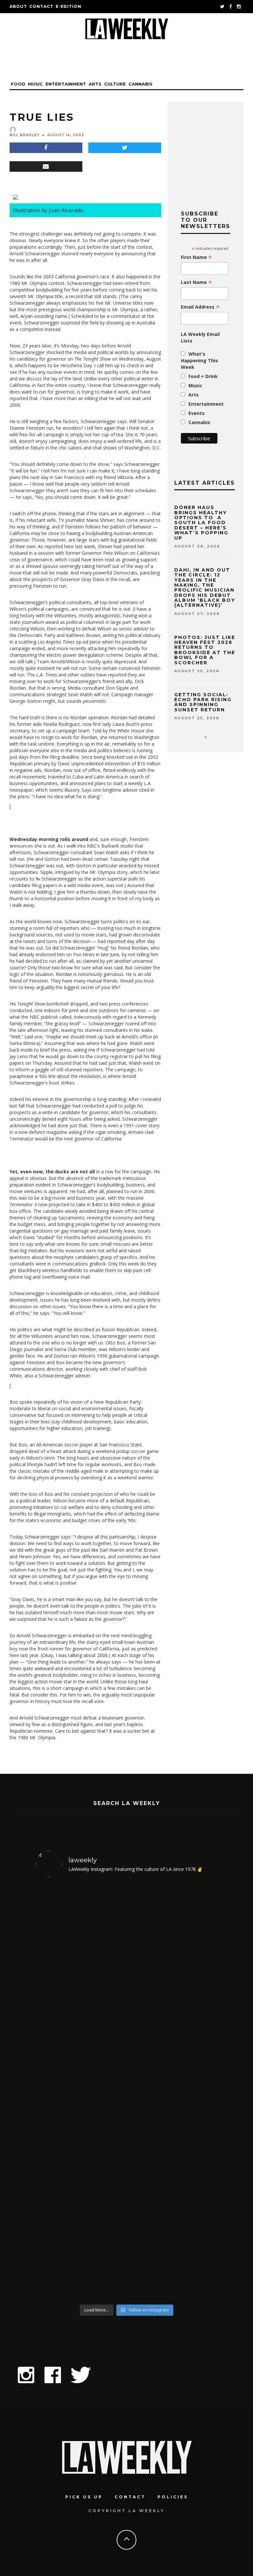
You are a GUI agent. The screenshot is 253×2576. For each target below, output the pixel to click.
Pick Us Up (84, 2497)
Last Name (197, 282)
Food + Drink (203, 376)
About (18, 6)
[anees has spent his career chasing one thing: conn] (80, 1988)
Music (35, 84)
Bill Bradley (25, 135)
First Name (197, 257)
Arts (95, 84)
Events (197, 413)
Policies (173, 2497)
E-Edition (69, 6)
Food (18, 84)
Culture (115, 84)
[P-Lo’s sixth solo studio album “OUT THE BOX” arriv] (173, 2196)
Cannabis (141, 84)
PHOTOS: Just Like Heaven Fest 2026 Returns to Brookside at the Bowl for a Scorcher (205, 650)
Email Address (200, 307)
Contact (41, 6)
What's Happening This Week (199, 360)
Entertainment (66, 84)
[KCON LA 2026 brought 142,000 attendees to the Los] (80, 2196)
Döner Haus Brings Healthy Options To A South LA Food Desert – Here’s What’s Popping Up (201, 523)
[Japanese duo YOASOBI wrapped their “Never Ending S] (173, 1988)
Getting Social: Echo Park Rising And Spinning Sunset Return (203, 702)
